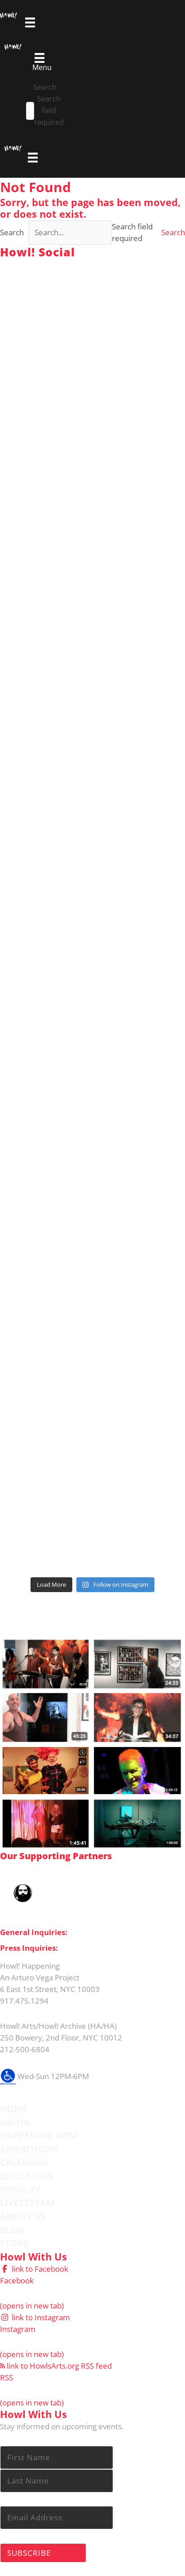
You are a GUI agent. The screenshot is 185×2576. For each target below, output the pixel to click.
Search (45, 87)
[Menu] (33, 158)
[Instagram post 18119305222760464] (92, 761)
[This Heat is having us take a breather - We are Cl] (92, 1301)
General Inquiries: (34, 1932)
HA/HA (15, 2122)
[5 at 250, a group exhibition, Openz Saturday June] (92, 1410)
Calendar (24, 2162)
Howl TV (20, 2189)
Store (14, 2243)
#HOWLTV (62, 1630)
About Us (23, 2216)
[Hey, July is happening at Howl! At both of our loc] (92, 977)
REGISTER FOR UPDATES (128, 1610)
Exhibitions (29, 2149)
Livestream (27, 2203)
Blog (12, 2230)
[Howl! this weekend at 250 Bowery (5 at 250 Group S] (92, 437)
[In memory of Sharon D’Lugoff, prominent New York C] (92, 1194)
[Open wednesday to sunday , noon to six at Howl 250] (92, 1086)
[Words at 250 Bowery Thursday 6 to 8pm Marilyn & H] (92, 653)
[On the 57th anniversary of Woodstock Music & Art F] (92, 329)
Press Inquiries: (29, 1948)
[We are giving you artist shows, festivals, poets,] (92, 870)
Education (27, 2176)
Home (14, 2109)
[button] (173, 232)
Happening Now (39, 2135)
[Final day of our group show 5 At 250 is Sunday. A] (92, 545)
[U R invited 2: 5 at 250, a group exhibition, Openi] (92, 1518)
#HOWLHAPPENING (84, 266)
